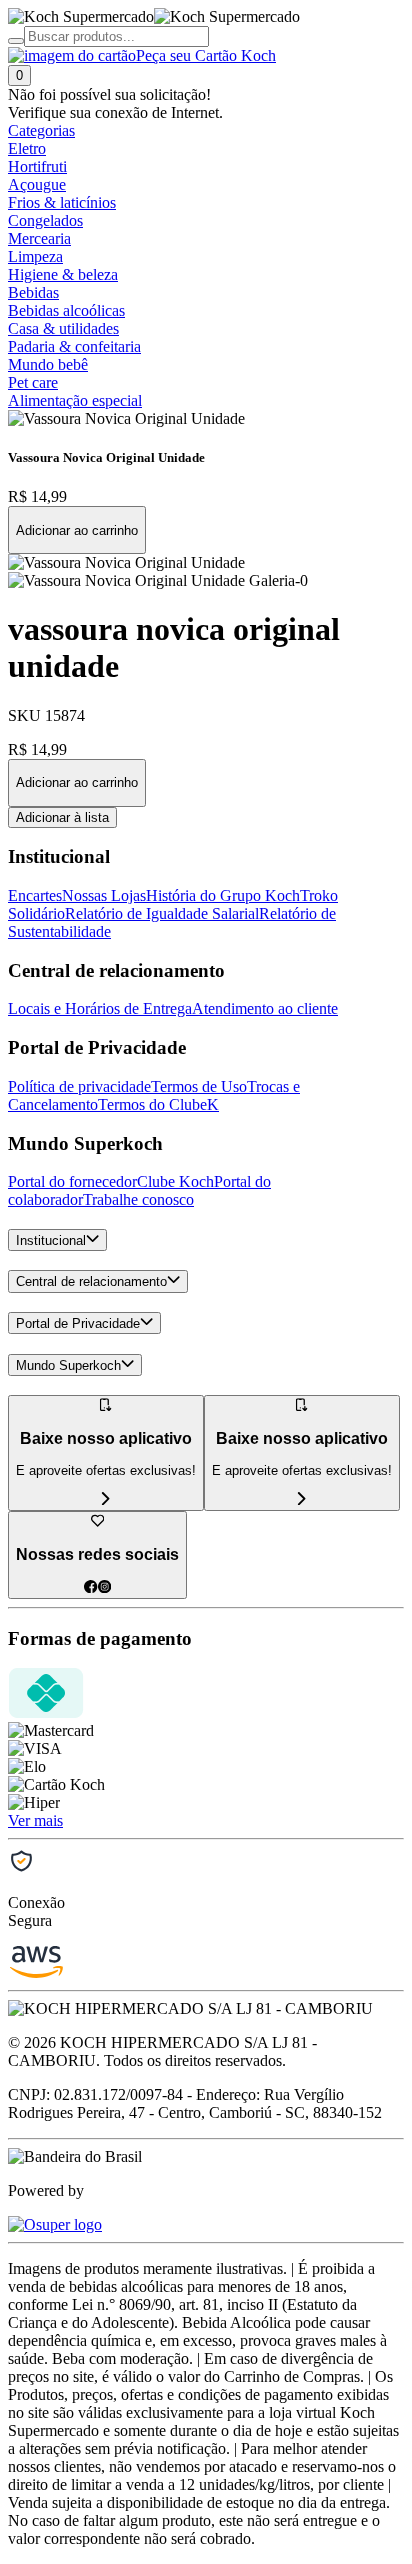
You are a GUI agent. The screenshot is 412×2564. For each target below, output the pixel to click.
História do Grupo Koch (223, 895)
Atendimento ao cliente (265, 1008)
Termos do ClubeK (158, 1104)
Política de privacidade (79, 1086)
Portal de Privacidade (78, 1323)
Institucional (51, 1240)
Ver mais (35, 1820)
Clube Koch (175, 1181)
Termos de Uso (199, 1086)
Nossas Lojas (104, 895)
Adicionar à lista (62, 817)
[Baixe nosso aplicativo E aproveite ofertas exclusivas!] (302, 1499)
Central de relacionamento (91, 1282)
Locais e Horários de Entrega (100, 1008)
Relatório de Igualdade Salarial (162, 913)
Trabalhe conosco (138, 1199)
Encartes (35, 895)
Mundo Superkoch (68, 1365)
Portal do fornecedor (72, 1181)
